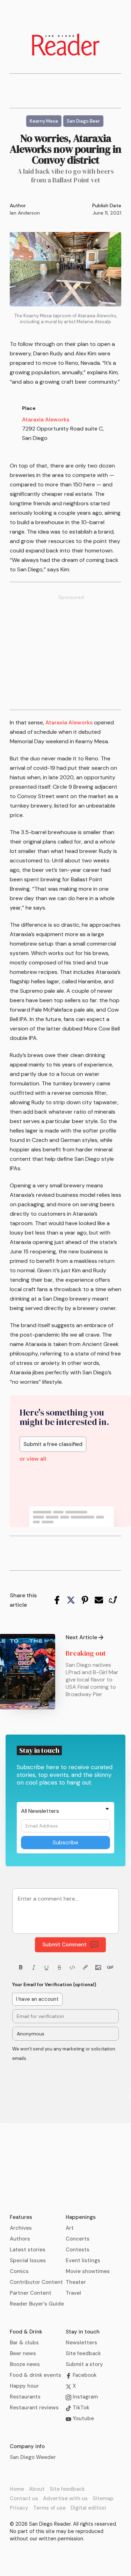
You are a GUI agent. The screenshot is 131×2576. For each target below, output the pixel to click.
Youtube (83, 2418)
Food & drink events (35, 2375)
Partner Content (31, 2293)
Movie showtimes (88, 2271)
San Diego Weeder (33, 2457)
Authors (20, 2239)
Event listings (83, 2260)
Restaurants (25, 2397)
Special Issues (28, 2260)
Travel (73, 2293)
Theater (76, 2282)
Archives (21, 2228)
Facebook (84, 2375)
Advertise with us (65, 2498)
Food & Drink (26, 2332)
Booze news (25, 2364)
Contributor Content (36, 2282)
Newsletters (81, 2343)
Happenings (81, 2217)
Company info (27, 2446)
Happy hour (24, 2386)
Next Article (81, 1637)
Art (70, 2228)
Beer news (23, 2353)
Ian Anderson (25, 213)
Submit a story (84, 2364)
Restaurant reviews (34, 2408)
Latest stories (28, 2250)
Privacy (19, 2508)
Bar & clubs (24, 2343)
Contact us (24, 2498)
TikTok (80, 2408)
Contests (78, 2250)
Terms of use (49, 2508)
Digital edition (88, 2508)
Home (17, 2489)
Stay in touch (83, 2332)
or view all (33, 1459)
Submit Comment (64, 1945)
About (37, 2489)
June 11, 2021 (107, 213)
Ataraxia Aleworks (46, 419)
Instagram (85, 2397)
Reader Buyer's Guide (37, 2304)
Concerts (78, 2239)
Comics (19, 2271)
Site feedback (83, 2353)
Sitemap (103, 2498)
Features (21, 2217)
